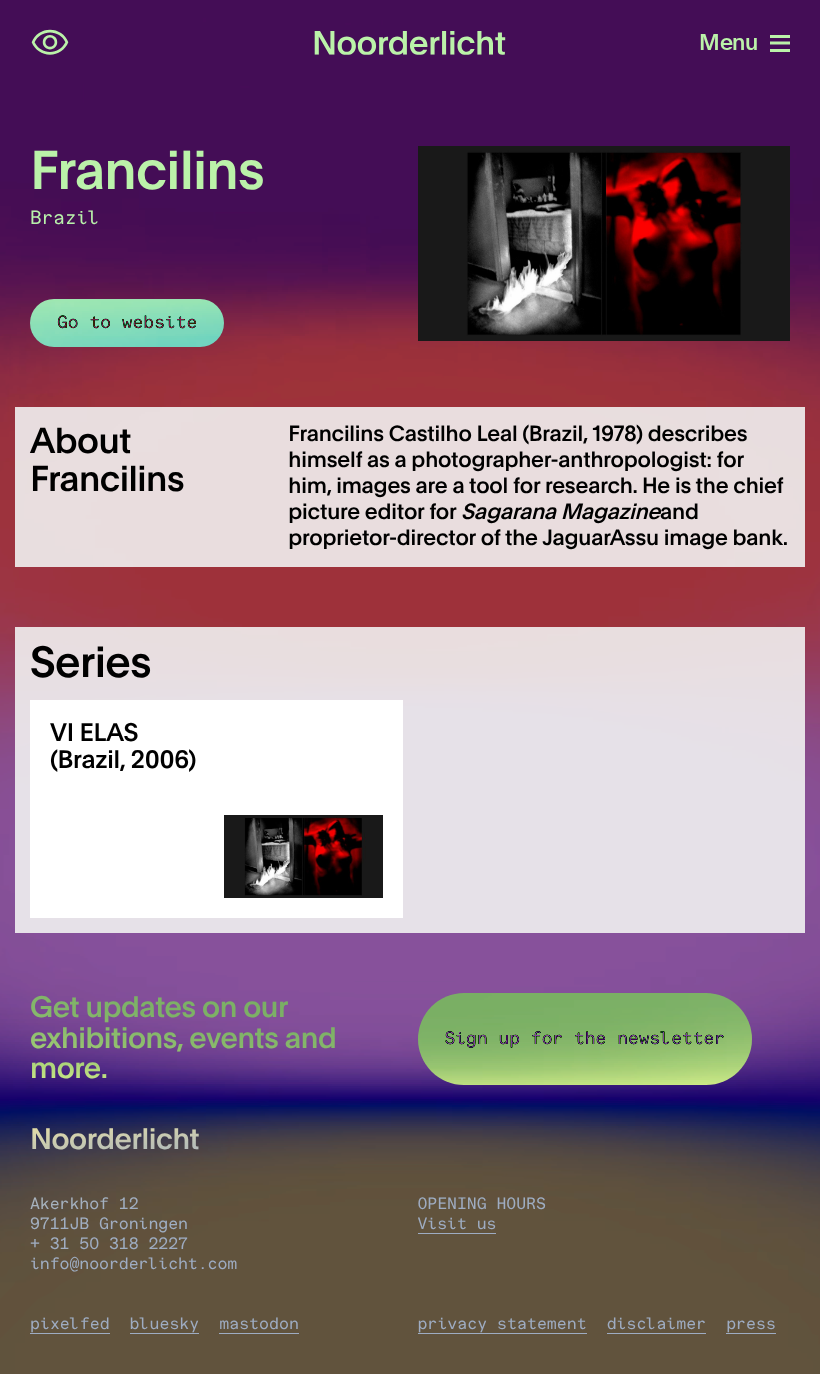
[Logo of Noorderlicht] (410, 43)
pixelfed (70, 1324)
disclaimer (657, 1324)
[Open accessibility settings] (50, 43)
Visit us (457, 1224)
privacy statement (502, 1324)
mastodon (259, 1324)
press (751, 1324)
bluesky (165, 1324)
